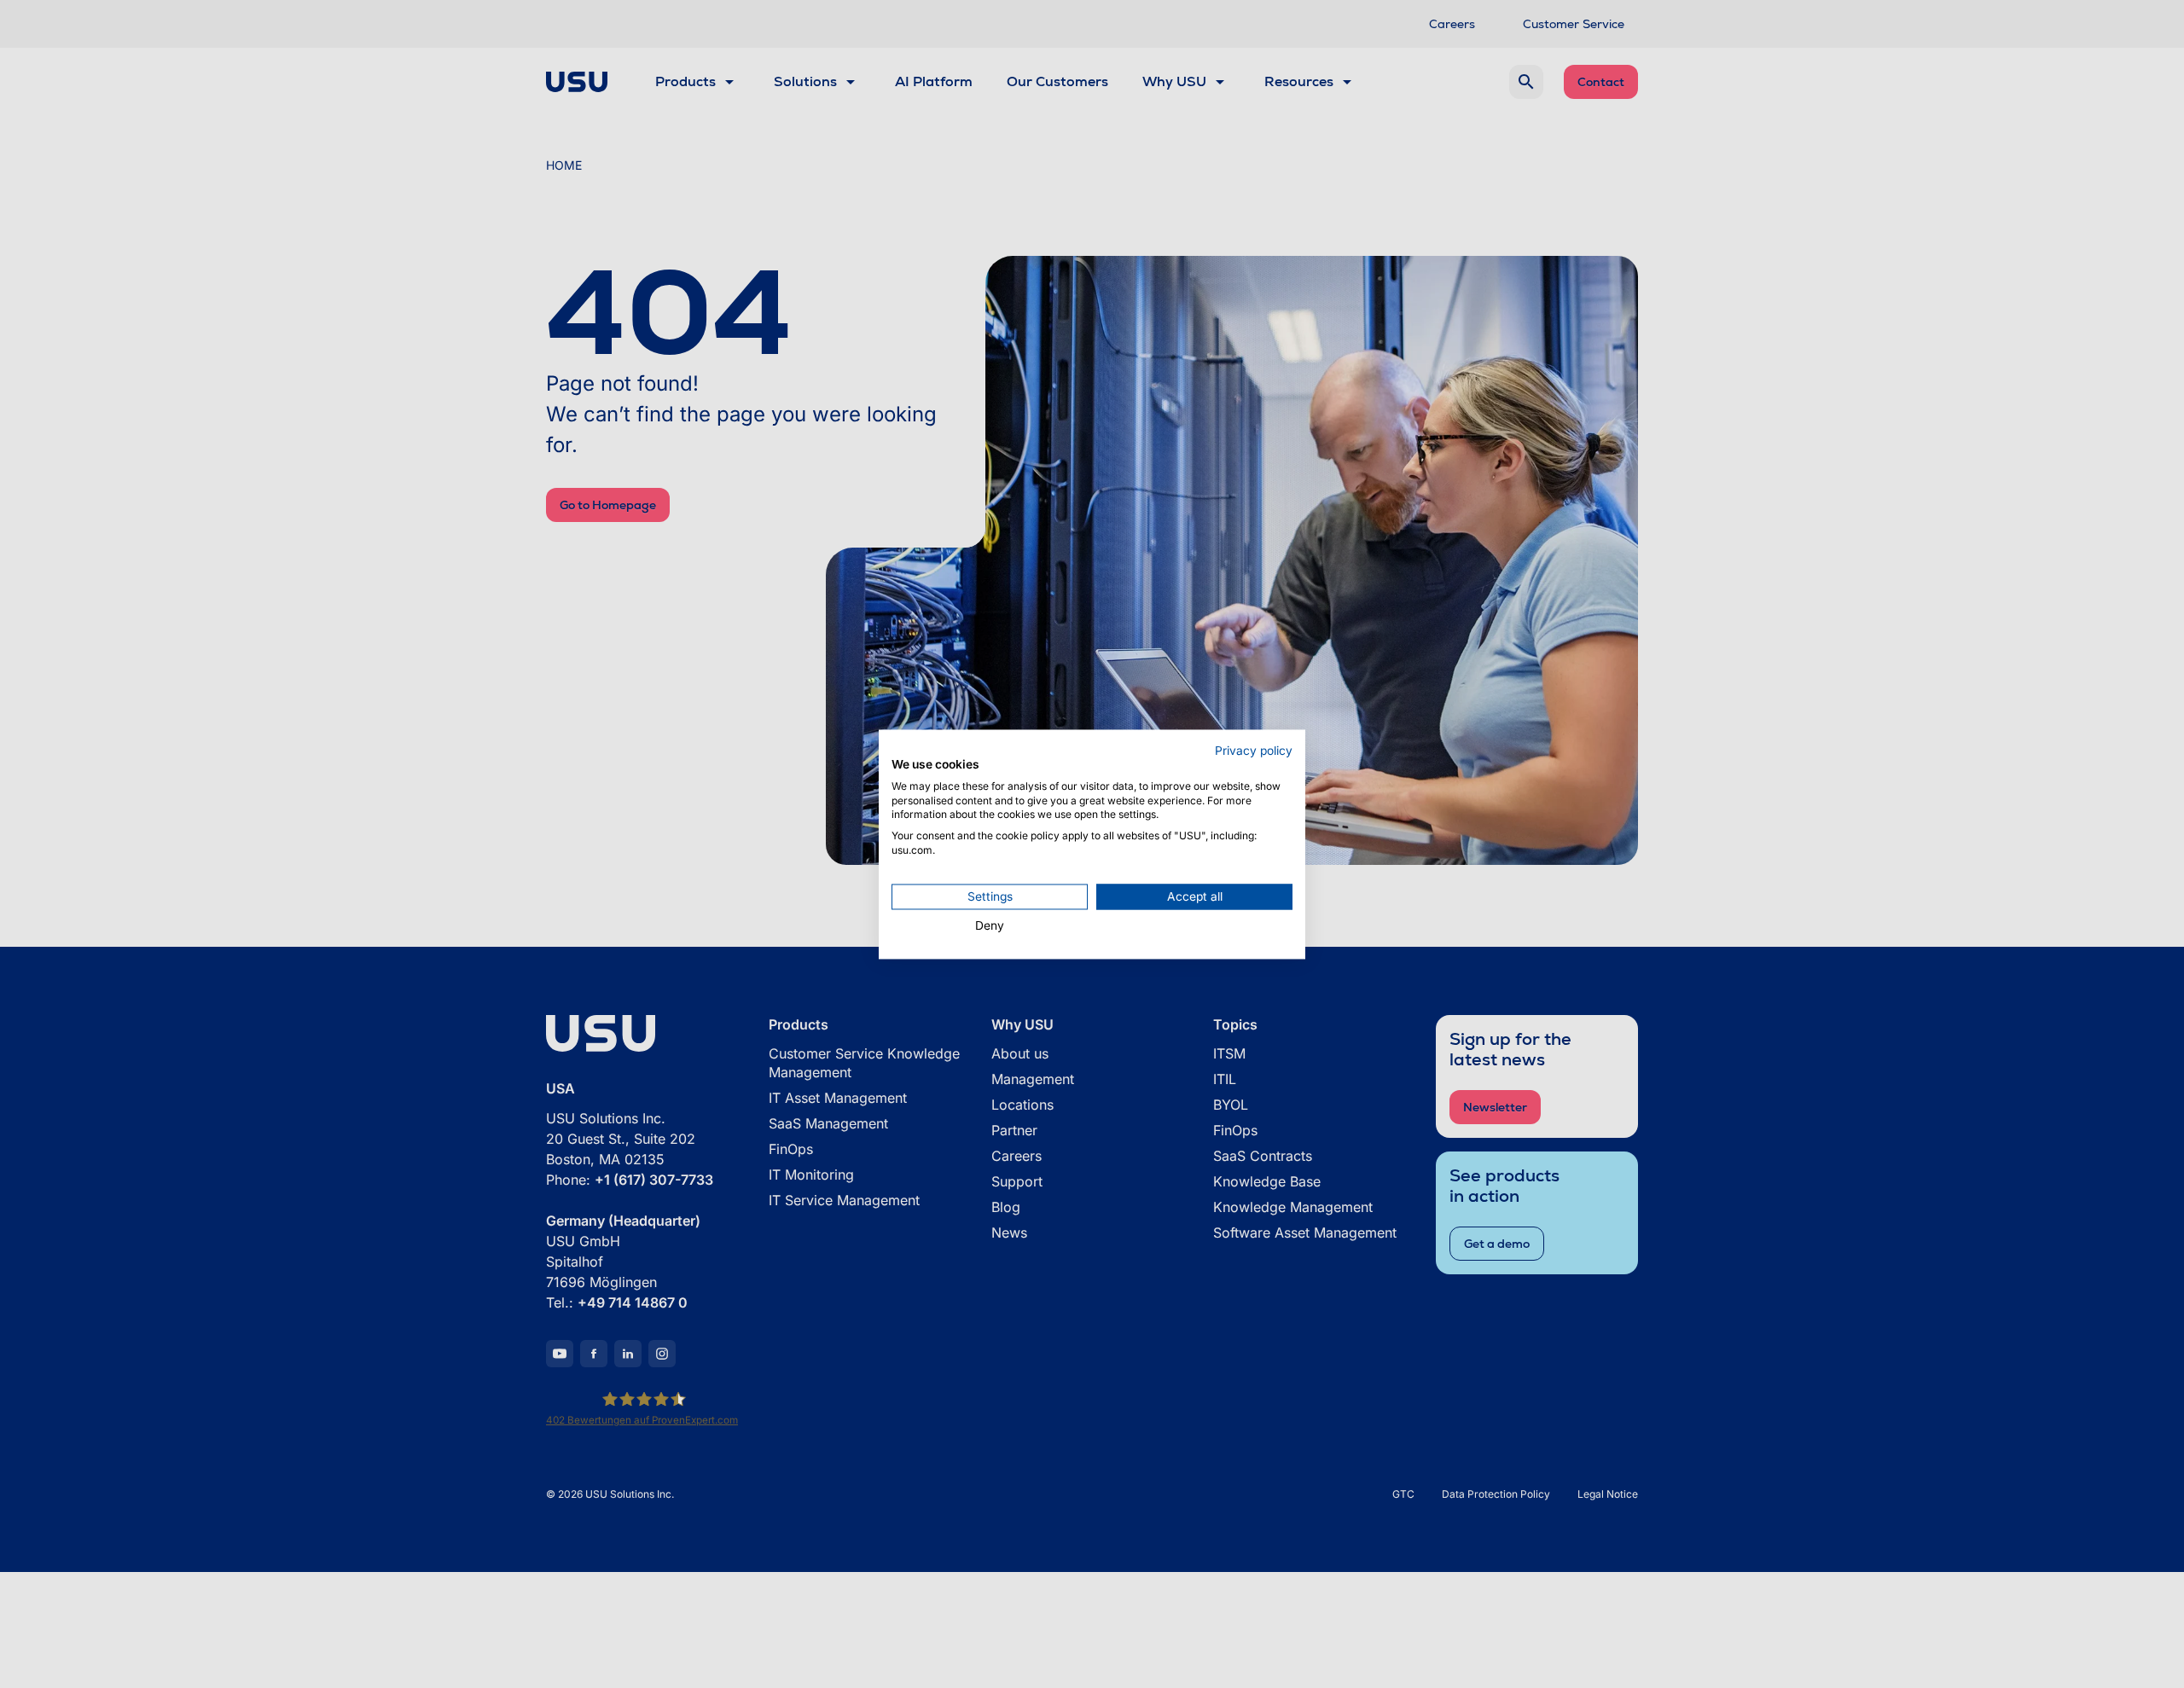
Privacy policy (1254, 751)
